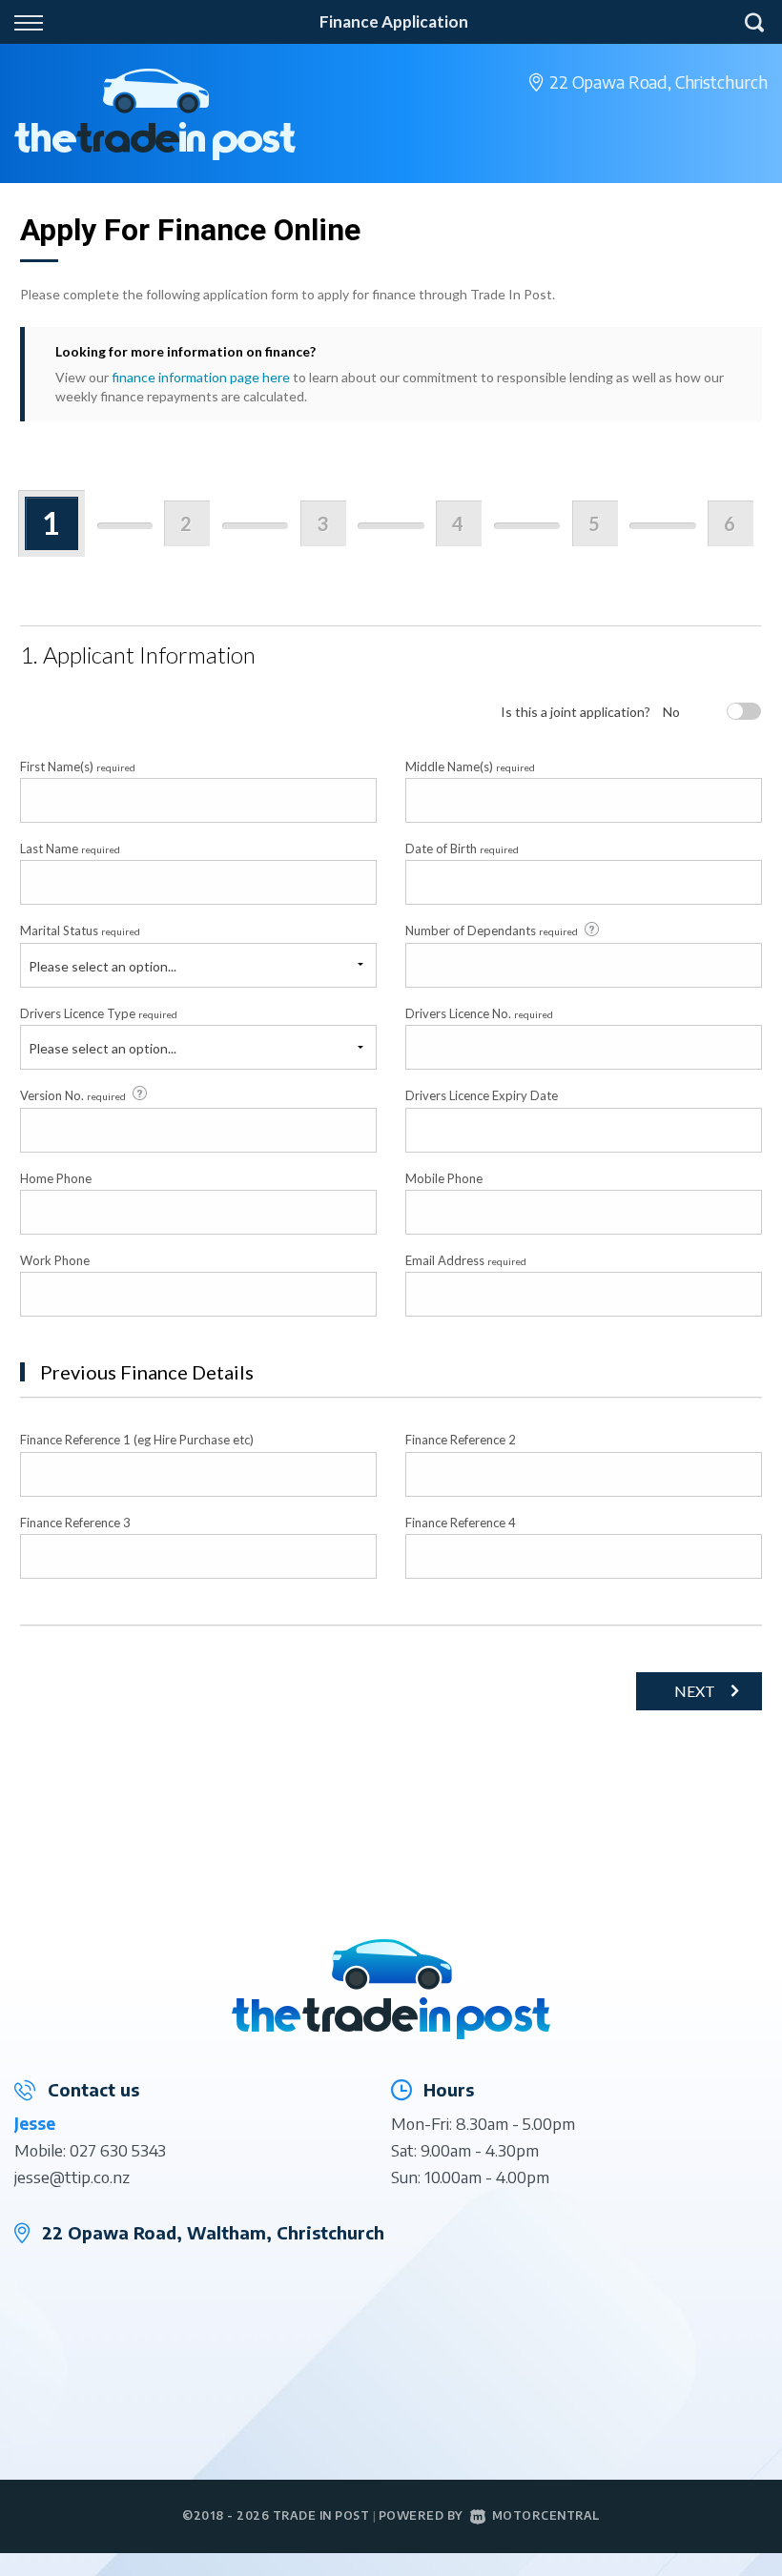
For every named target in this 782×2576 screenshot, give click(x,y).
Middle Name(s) (470, 767)
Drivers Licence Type (99, 1013)
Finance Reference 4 (461, 1523)
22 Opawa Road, (659, 82)
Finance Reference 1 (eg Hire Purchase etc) (137, 1440)
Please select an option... (103, 966)
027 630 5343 (118, 2150)
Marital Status (80, 930)
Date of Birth (462, 848)
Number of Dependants (492, 930)
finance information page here (201, 377)
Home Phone (56, 1178)
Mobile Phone (444, 1178)
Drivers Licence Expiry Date (482, 1095)
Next (695, 1691)
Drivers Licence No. (479, 1013)
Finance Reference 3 (75, 1523)
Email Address (466, 1260)
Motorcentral (546, 2515)
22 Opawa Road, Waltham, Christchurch (213, 2232)
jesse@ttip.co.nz (72, 2177)
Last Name (70, 848)
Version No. (73, 1095)
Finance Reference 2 (461, 1440)
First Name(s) (78, 767)
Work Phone (55, 1260)
